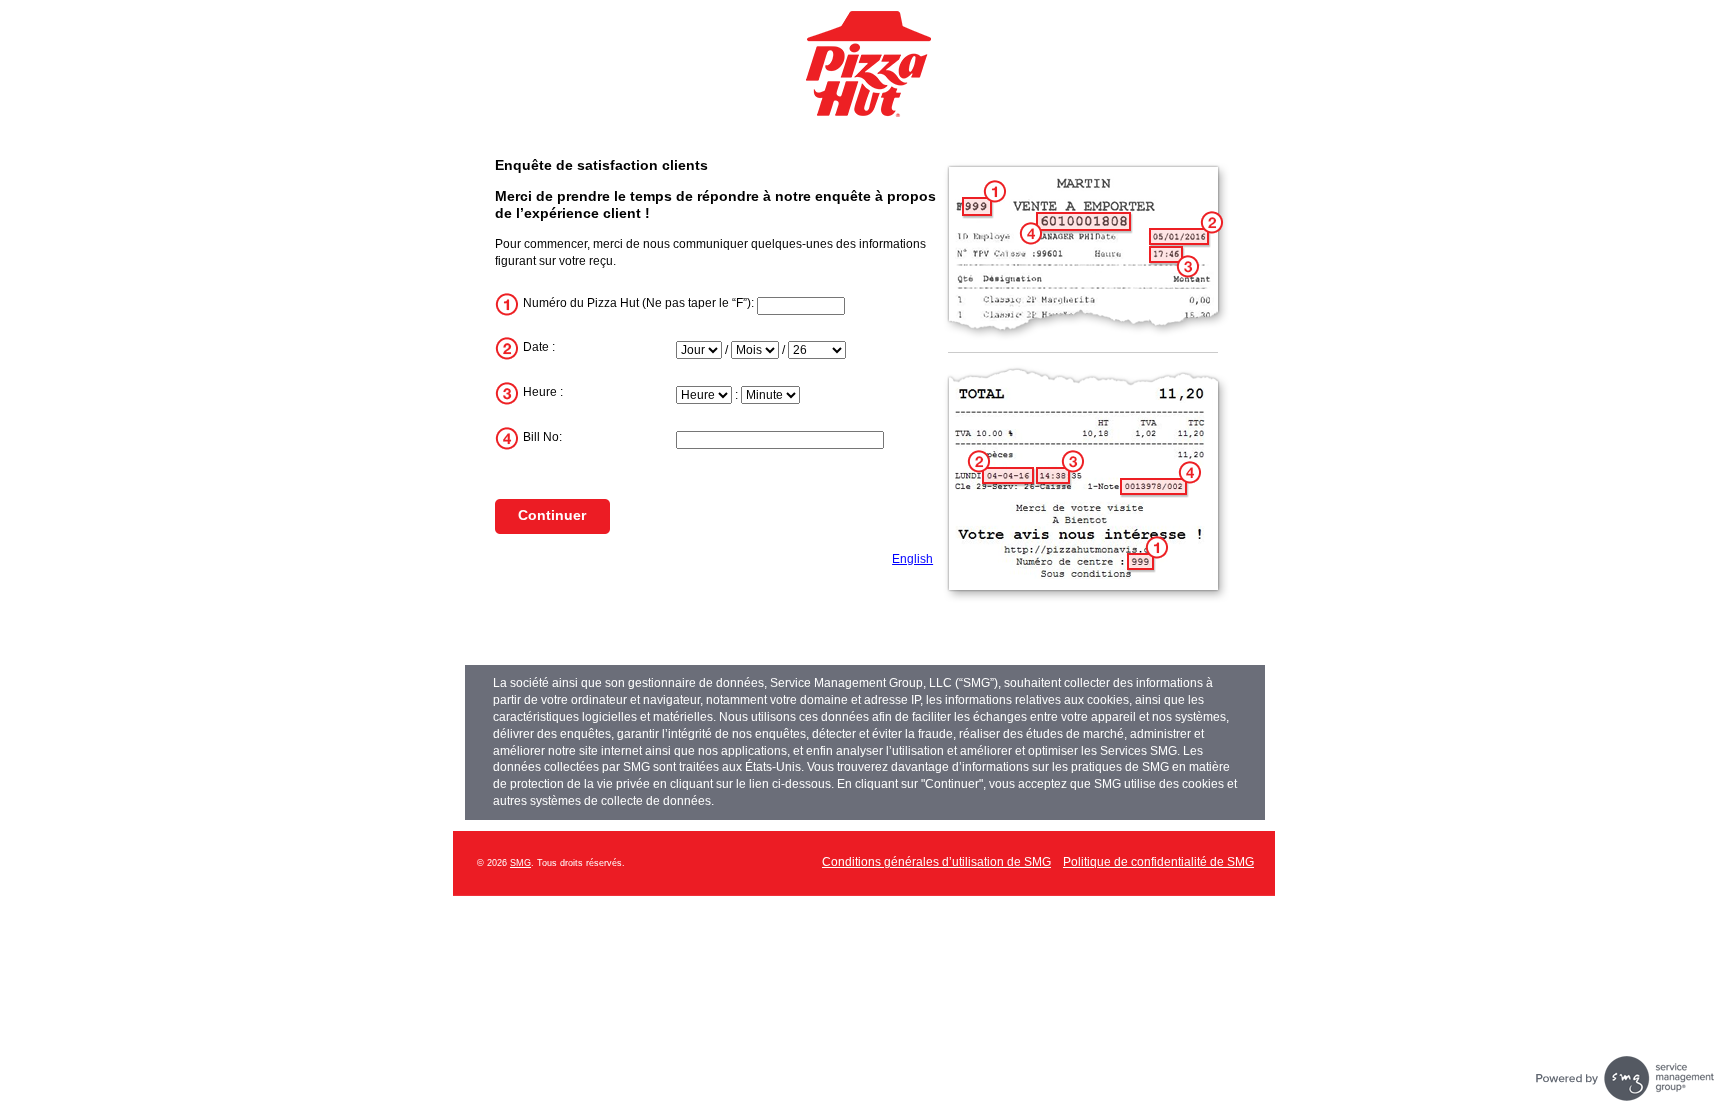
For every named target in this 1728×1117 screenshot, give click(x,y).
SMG (520, 863)
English (912, 559)
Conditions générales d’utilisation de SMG (936, 862)
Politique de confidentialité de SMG (1158, 862)
